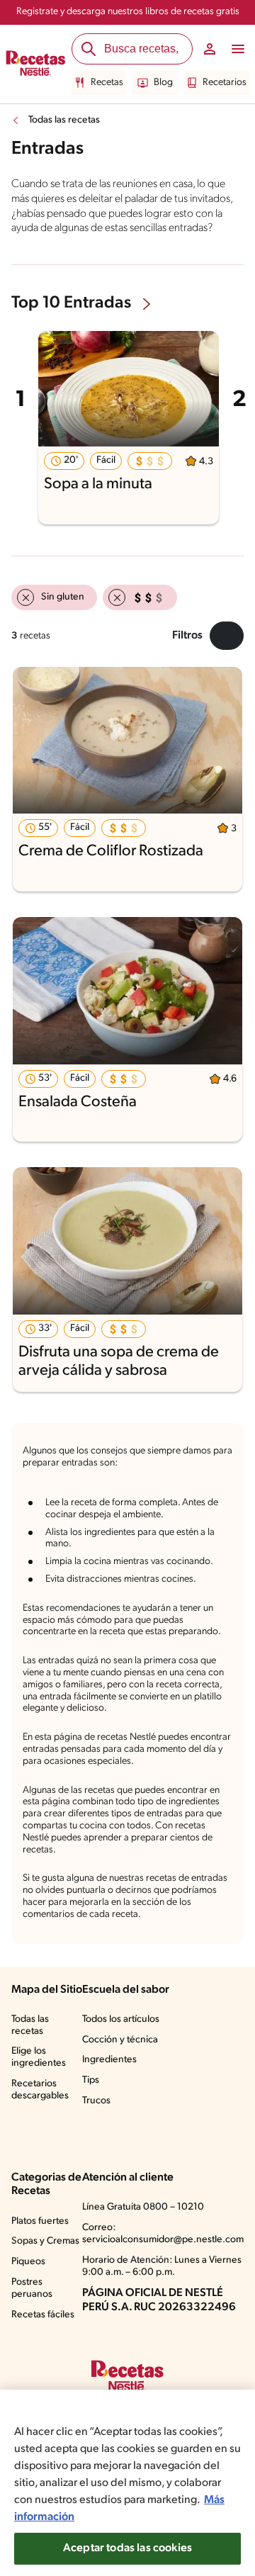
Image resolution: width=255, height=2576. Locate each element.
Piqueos (28, 2262)
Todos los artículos (121, 2019)
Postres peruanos (32, 2288)
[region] (127, 2483)
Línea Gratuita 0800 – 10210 (143, 2207)
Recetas (107, 83)
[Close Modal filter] (227, 636)
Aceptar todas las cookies (127, 2548)
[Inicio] (36, 64)
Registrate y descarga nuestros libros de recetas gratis (128, 12)
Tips (91, 2080)
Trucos (96, 2101)
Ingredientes (109, 2060)
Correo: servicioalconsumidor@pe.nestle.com (163, 2234)
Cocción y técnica (120, 2040)
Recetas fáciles (43, 2315)
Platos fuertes (40, 2221)
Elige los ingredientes (39, 2057)
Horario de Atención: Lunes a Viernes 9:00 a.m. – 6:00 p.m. (162, 2266)
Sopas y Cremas (45, 2241)
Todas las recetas (64, 120)
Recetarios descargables (40, 2090)
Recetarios (225, 83)
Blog (163, 83)
